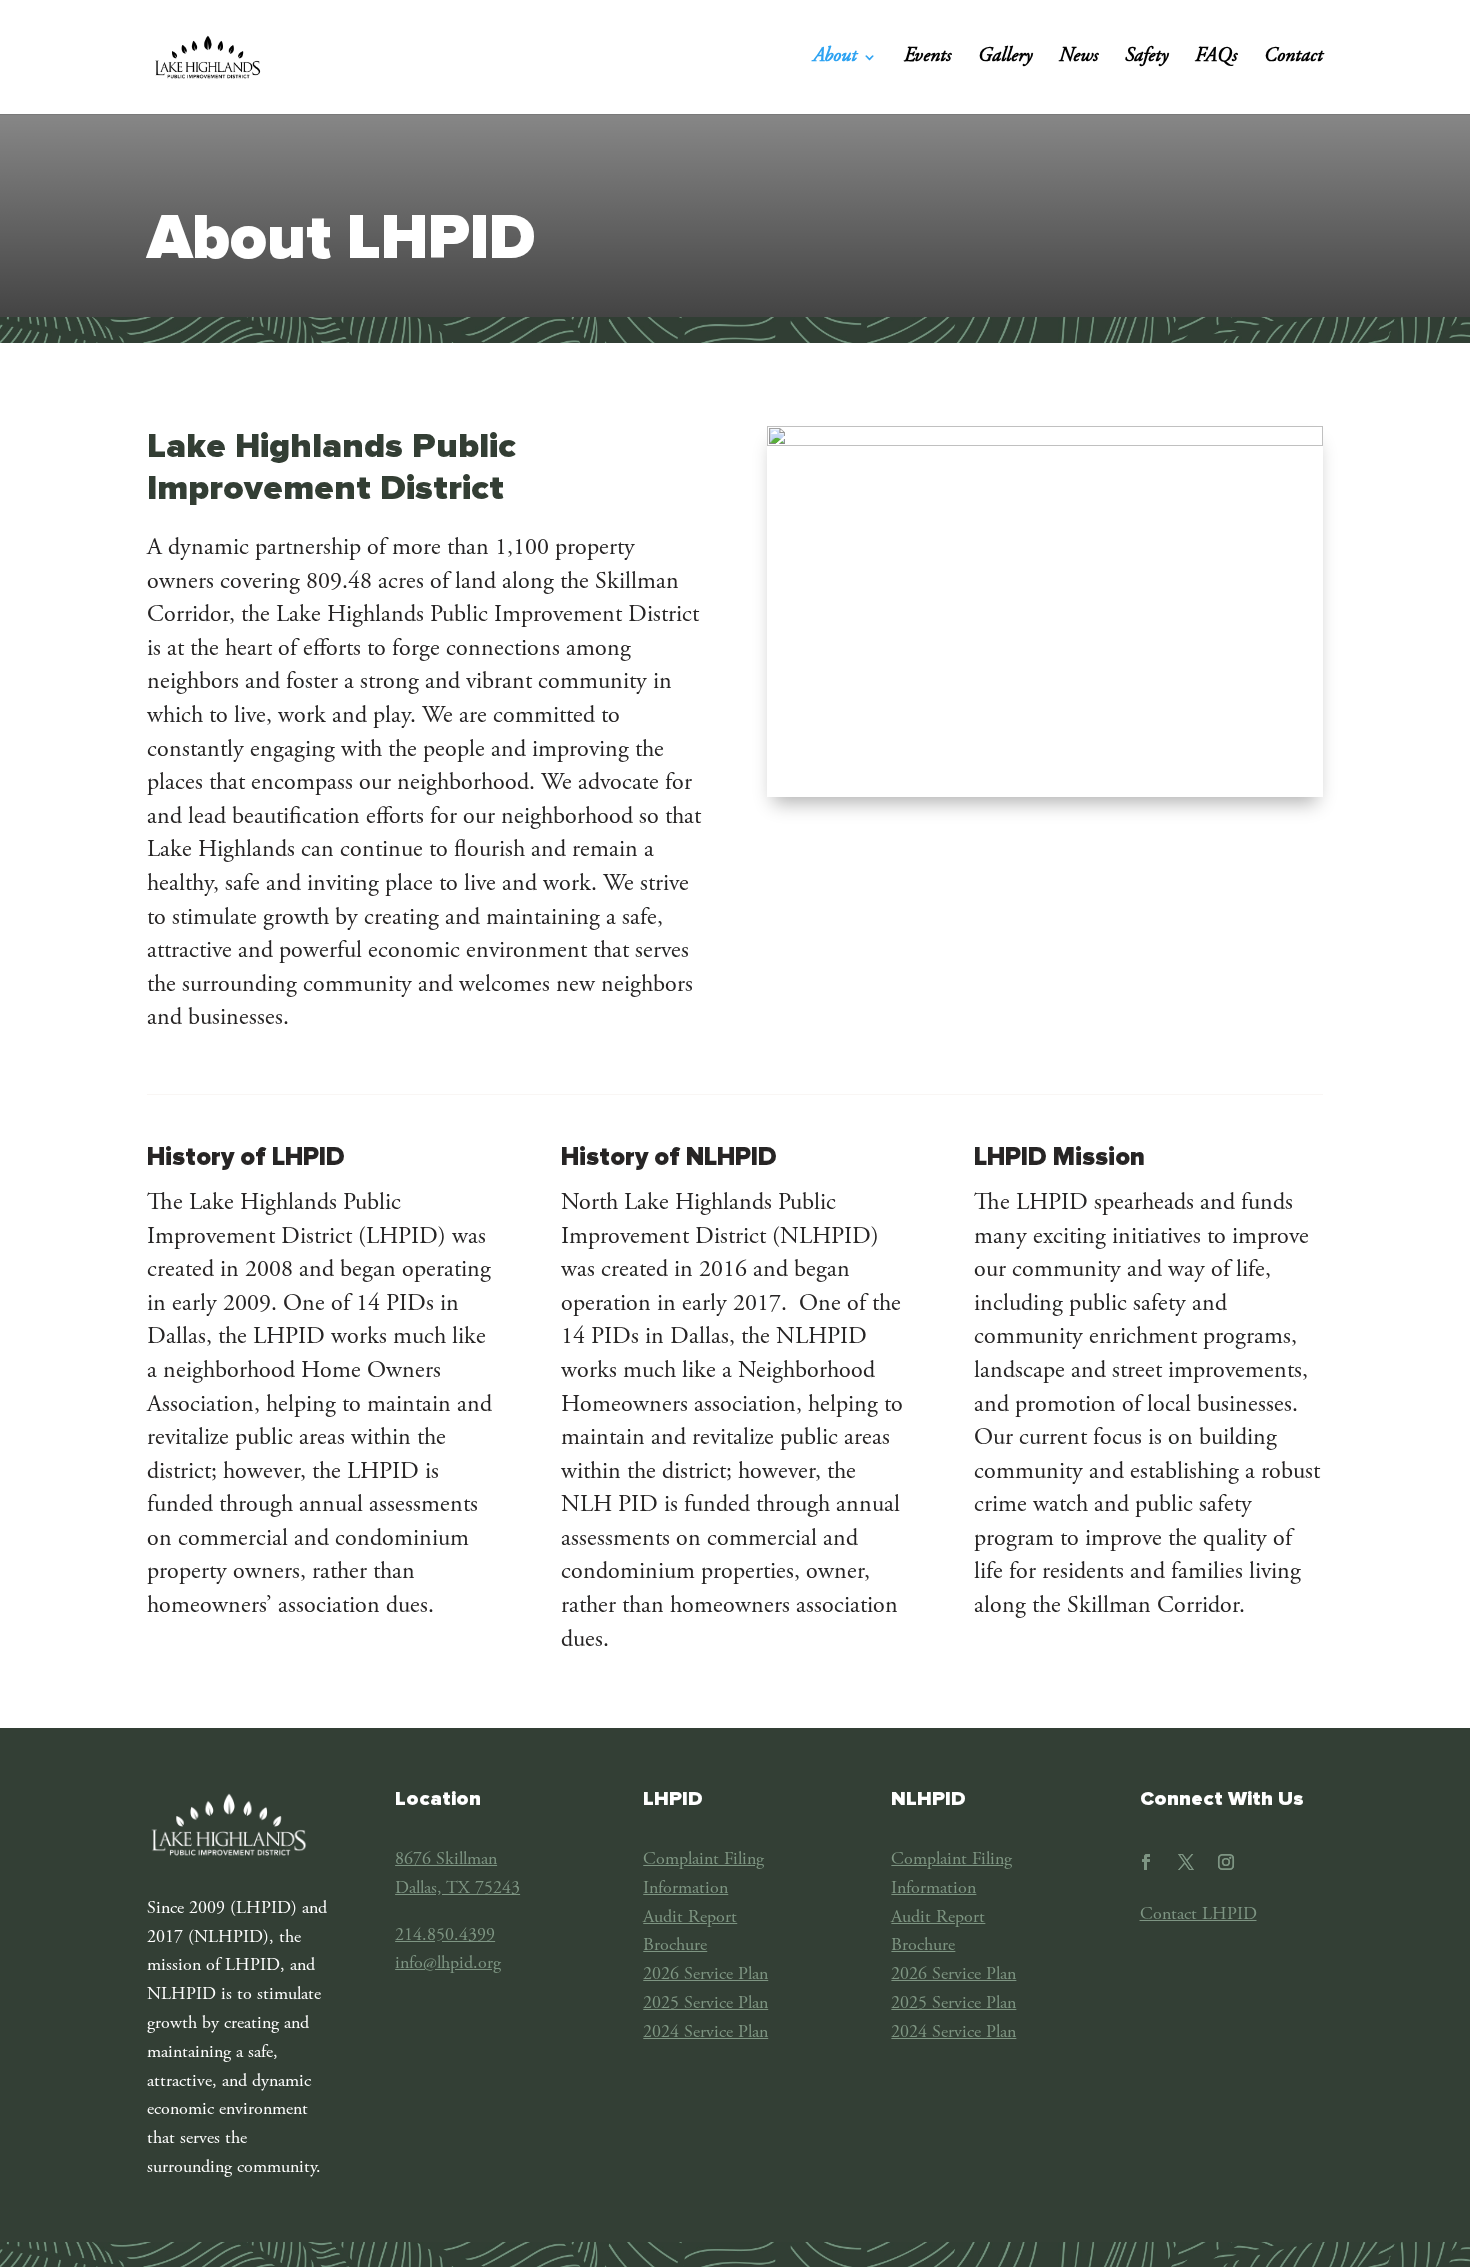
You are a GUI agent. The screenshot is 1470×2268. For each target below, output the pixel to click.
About (835, 58)
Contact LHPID (1198, 1915)
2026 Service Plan (705, 1975)
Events (927, 58)
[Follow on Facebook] (1146, 1862)
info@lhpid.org (448, 1964)
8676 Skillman (446, 1860)
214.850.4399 (445, 1936)
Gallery (1005, 58)
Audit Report (690, 1918)
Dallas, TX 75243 (457, 1889)
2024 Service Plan (705, 2033)
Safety (1146, 58)
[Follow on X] (1186, 1862)
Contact (1293, 58)
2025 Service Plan (705, 2004)
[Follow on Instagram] (1226, 1862)
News (1078, 58)
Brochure (675, 1946)
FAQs (1216, 58)
